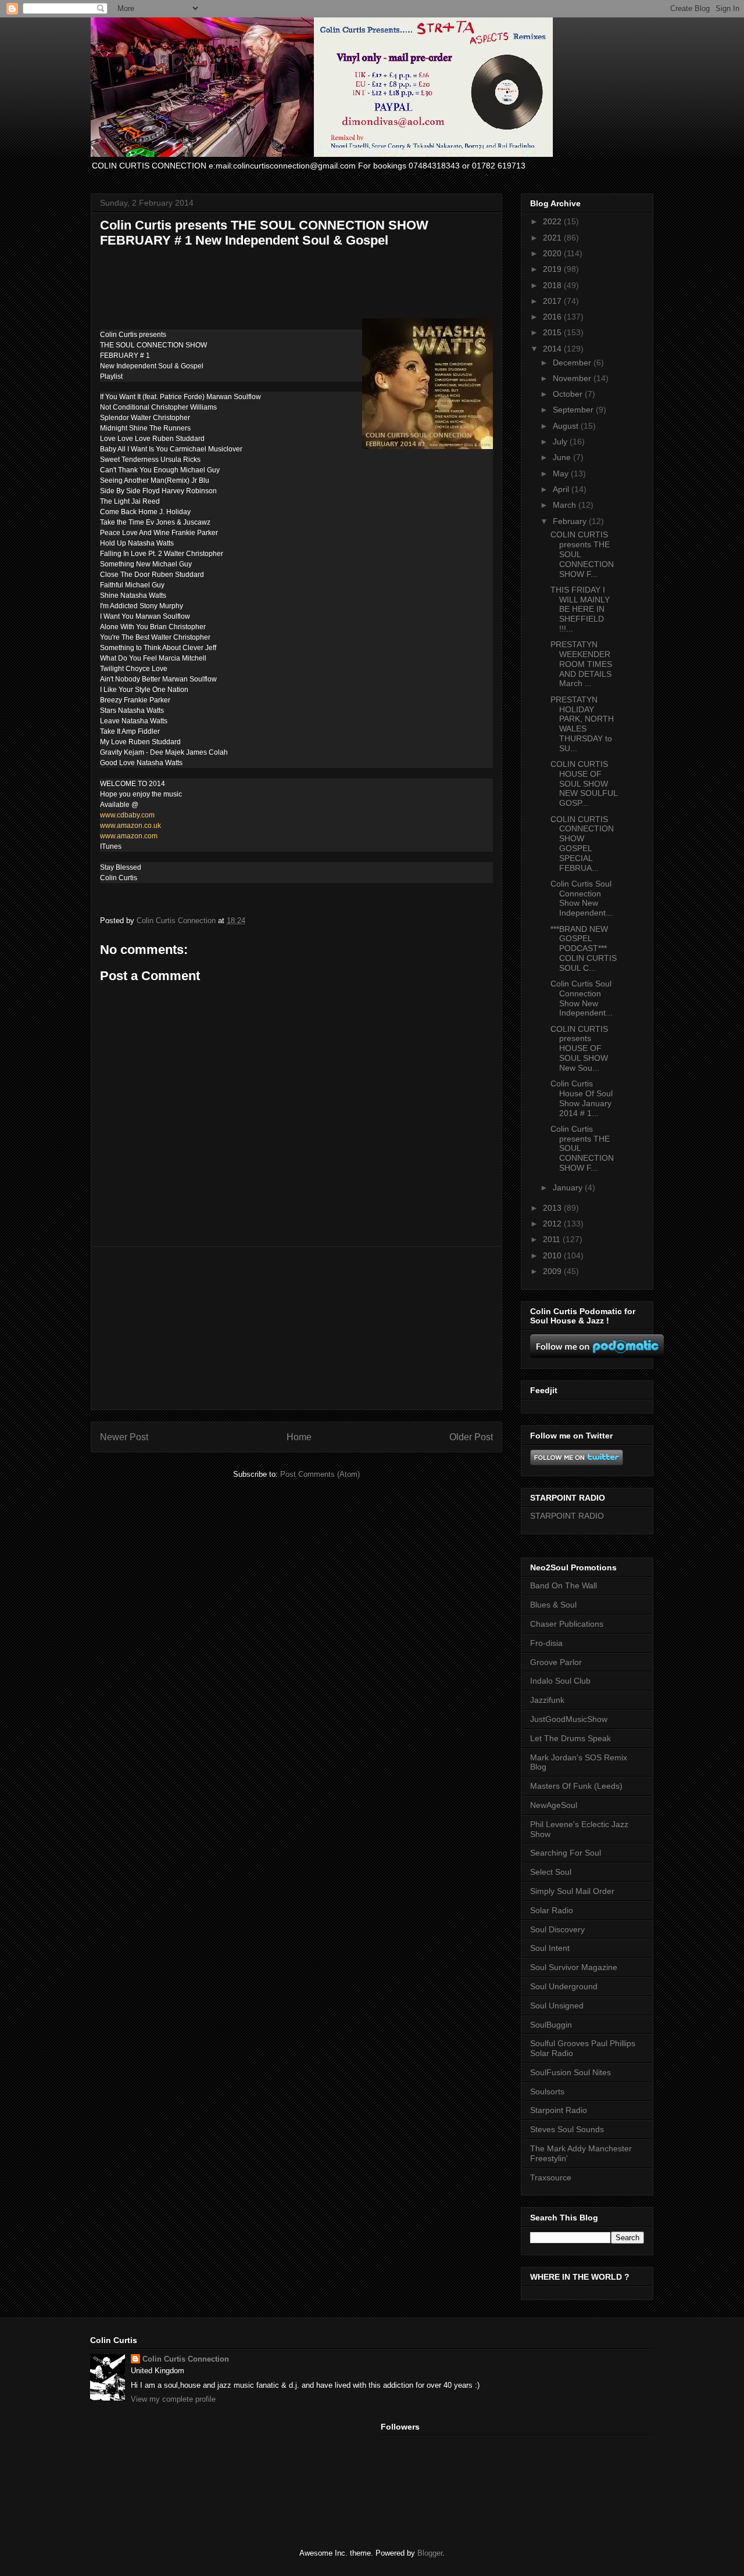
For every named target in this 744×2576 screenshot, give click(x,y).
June (563, 457)
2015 (553, 332)
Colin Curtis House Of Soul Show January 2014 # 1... (582, 1098)
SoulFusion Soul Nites (570, 2072)
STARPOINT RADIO (567, 1516)
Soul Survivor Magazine (574, 1967)
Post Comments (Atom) (320, 1474)
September (574, 410)
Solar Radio (552, 1910)
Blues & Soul (553, 1605)
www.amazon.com (129, 836)
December (573, 363)
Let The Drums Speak (570, 1738)
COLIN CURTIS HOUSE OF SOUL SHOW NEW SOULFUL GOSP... (584, 783)
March (566, 505)
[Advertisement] (296, 1328)
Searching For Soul (566, 1853)
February (571, 521)
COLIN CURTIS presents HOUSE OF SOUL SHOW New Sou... (579, 1048)
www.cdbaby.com (127, 815)
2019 (553, 269)
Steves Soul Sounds (567, 2129)
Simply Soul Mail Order (572, 1891)
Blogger (430, 2553)
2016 (553, 317)
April (562, 489)
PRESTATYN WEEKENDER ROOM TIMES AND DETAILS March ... (581, 664)
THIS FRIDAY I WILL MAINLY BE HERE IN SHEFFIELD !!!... (580, 609)
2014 (553, 349)
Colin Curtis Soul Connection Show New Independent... (582, 898)
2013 (553, 1208)
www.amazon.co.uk (130, 826)
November (573, 378)
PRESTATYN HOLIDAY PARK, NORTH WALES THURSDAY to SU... (582, 724)
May (562, 473)
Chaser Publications (567, 1624)
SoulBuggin (551, 2025)
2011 (553, 1239)
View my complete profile (173, 2399)
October (569, 394)
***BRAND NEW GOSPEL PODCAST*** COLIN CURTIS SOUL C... (584, 948)
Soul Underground (564, 1986)
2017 (553, 301)
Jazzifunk (547, 1700)
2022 (553, 221)
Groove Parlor (556, 1662)
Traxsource (551, 2177)
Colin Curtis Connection (186, 2359)
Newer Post (124, 1437)
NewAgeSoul (554, 1805)
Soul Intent (550, 1948)
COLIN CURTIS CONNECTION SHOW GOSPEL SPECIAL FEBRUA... (582, 844)
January (569, 1187)
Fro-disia (546, 1643)
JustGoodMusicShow (569, 1719)
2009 (553, 1271)
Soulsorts (547, 2091)
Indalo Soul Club (560, 1681)
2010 (553, 1255)
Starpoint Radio (559, 2110)
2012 (553, 1224)
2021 (553, 238)
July (561, 442)
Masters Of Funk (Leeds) (576, 1786)
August (567, 426)
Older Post (471, 1437)
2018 (553, 285)
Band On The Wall (564, 1585)
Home (299, 1437)
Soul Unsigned (557, 2005)
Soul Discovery (557, 1929)
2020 (553, 253)
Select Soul (551, 1872)
